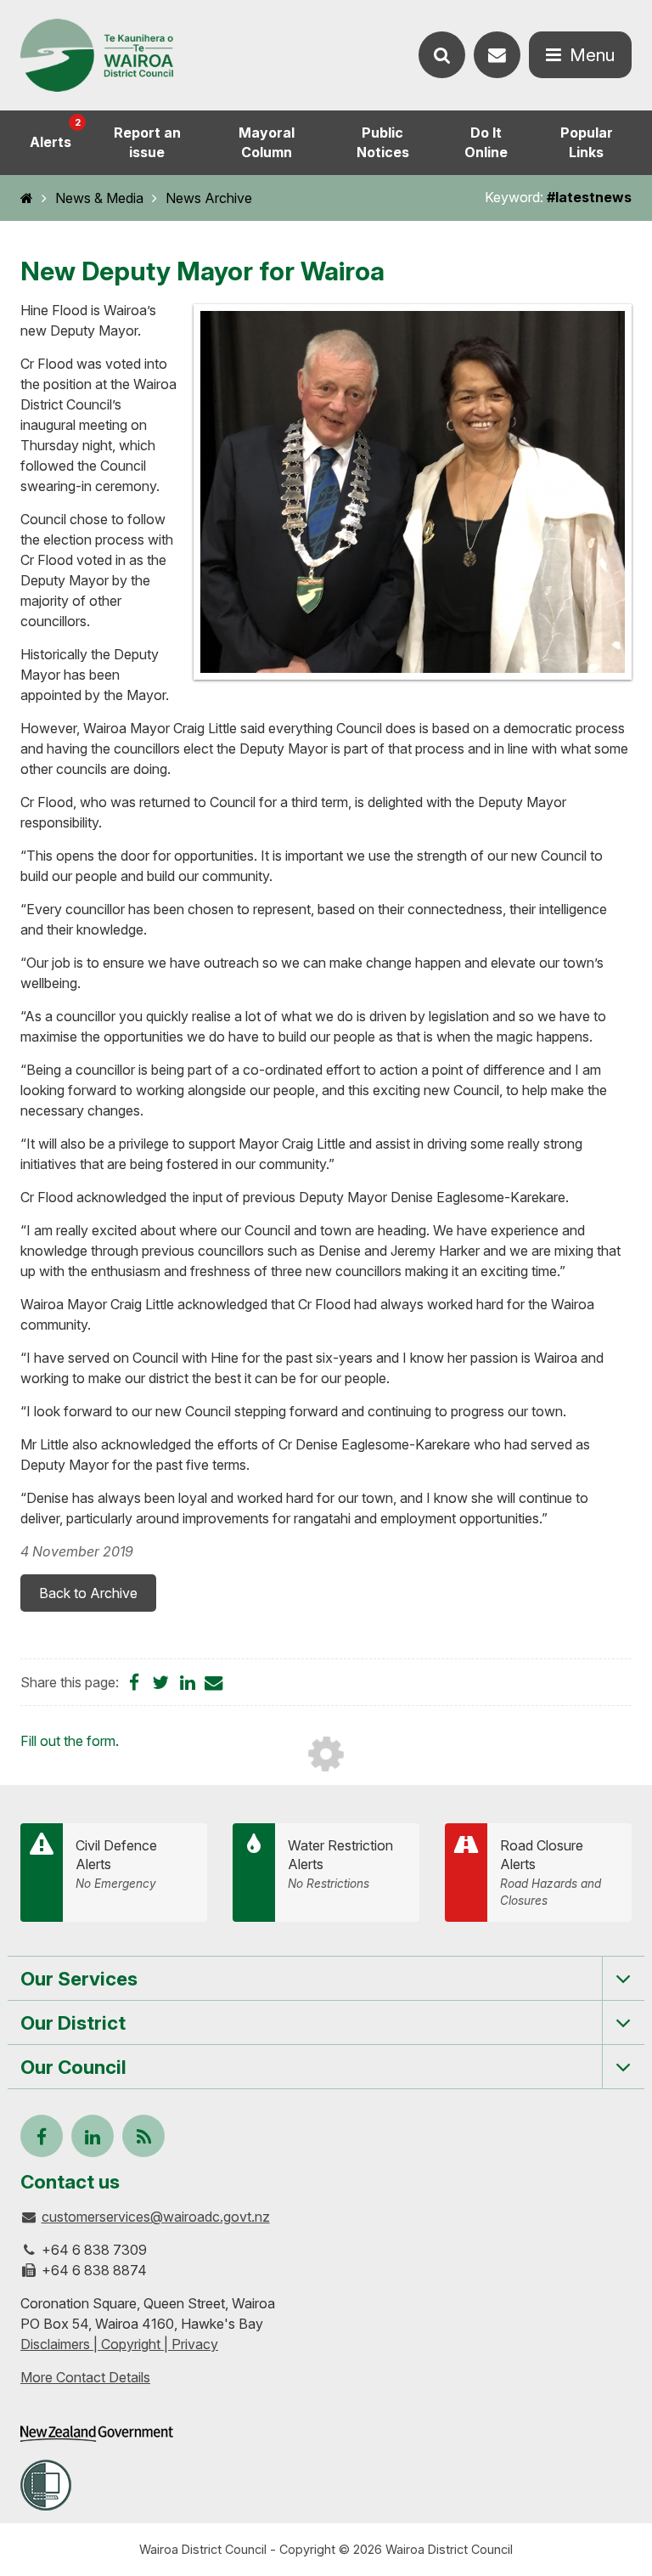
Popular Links (587, 142)
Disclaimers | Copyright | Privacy (119, 2344)
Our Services (79, 1978)
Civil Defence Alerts (116, 1864)
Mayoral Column (267, 142)
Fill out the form (68, 1741)
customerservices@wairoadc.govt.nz (156, 2217)
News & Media (99, 198)
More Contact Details (85, 2377)
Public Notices (383, 142)
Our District (73, 2022)
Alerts (55, 133)
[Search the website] (442, 55)
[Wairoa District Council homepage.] (97, 56)
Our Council (73, 2067)
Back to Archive (88, 1593)
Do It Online (486, 142)
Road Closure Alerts (551, 1872)
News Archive (209, 198)
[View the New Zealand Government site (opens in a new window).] (97, 2434)
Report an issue (147, 142)
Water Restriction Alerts (340, 1864)
